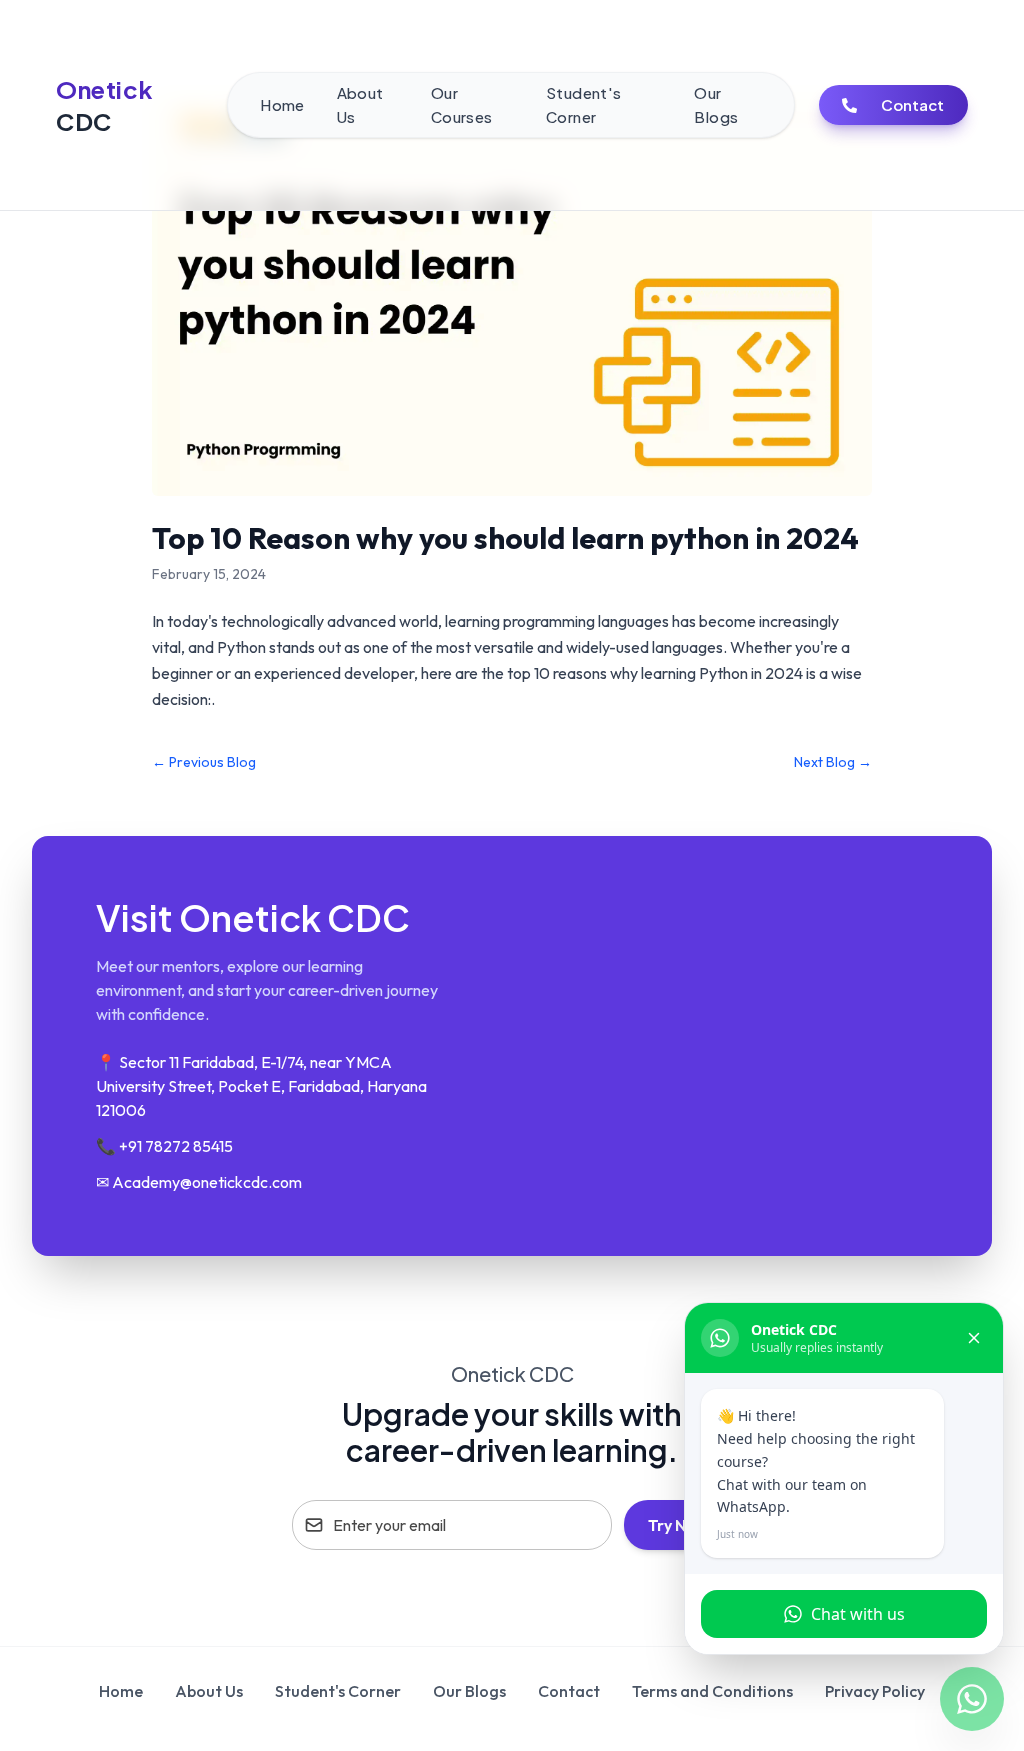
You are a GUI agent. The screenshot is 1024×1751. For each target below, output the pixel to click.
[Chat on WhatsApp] (972, 1699)
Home (121, 1691)
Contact (912, 104)
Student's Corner (338, 1691)
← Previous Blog (204, 762)
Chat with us (858, 1614)
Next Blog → (833, 762)
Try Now (678, 1525)
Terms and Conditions (712, 1691)
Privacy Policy (875, 1691)
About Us (209, 1691)
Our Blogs (469, 1691)
